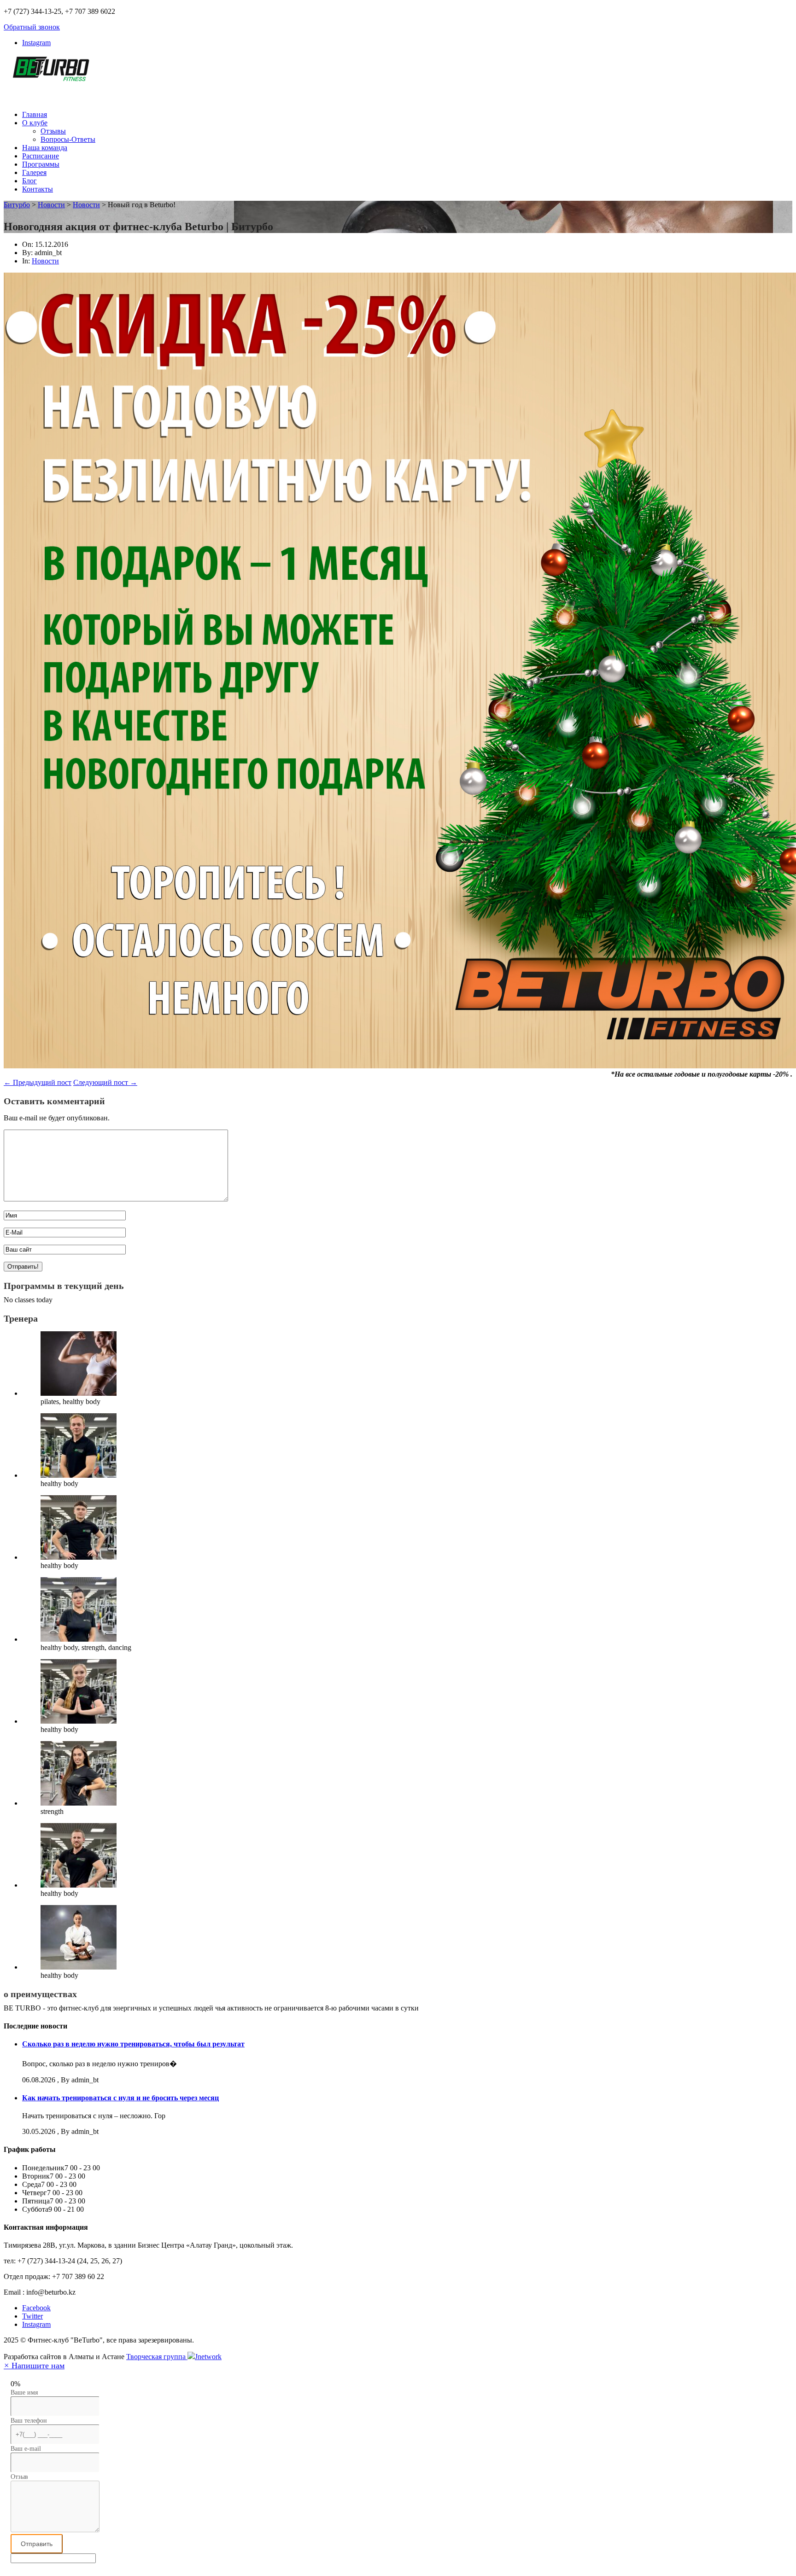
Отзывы (53, 131)
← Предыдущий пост (38, 1082)
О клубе (35, 123)
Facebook (36, 2308)
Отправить (37, 2544)
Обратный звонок (32, 27)
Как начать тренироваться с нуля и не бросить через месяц (120, 2098)
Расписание (41, 156)
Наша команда (45, 148)
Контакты (38, 189)
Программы (41, 164)
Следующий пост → (105, 1082)
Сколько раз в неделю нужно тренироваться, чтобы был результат (133, 2044)
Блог (29, 181)
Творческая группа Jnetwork (174, 2357)
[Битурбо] (50, 76)
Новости (45, 261)
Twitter (32, 2316)
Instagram (36, 43)
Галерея (34, 172)
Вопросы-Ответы (68, 139)
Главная (35, 114)
